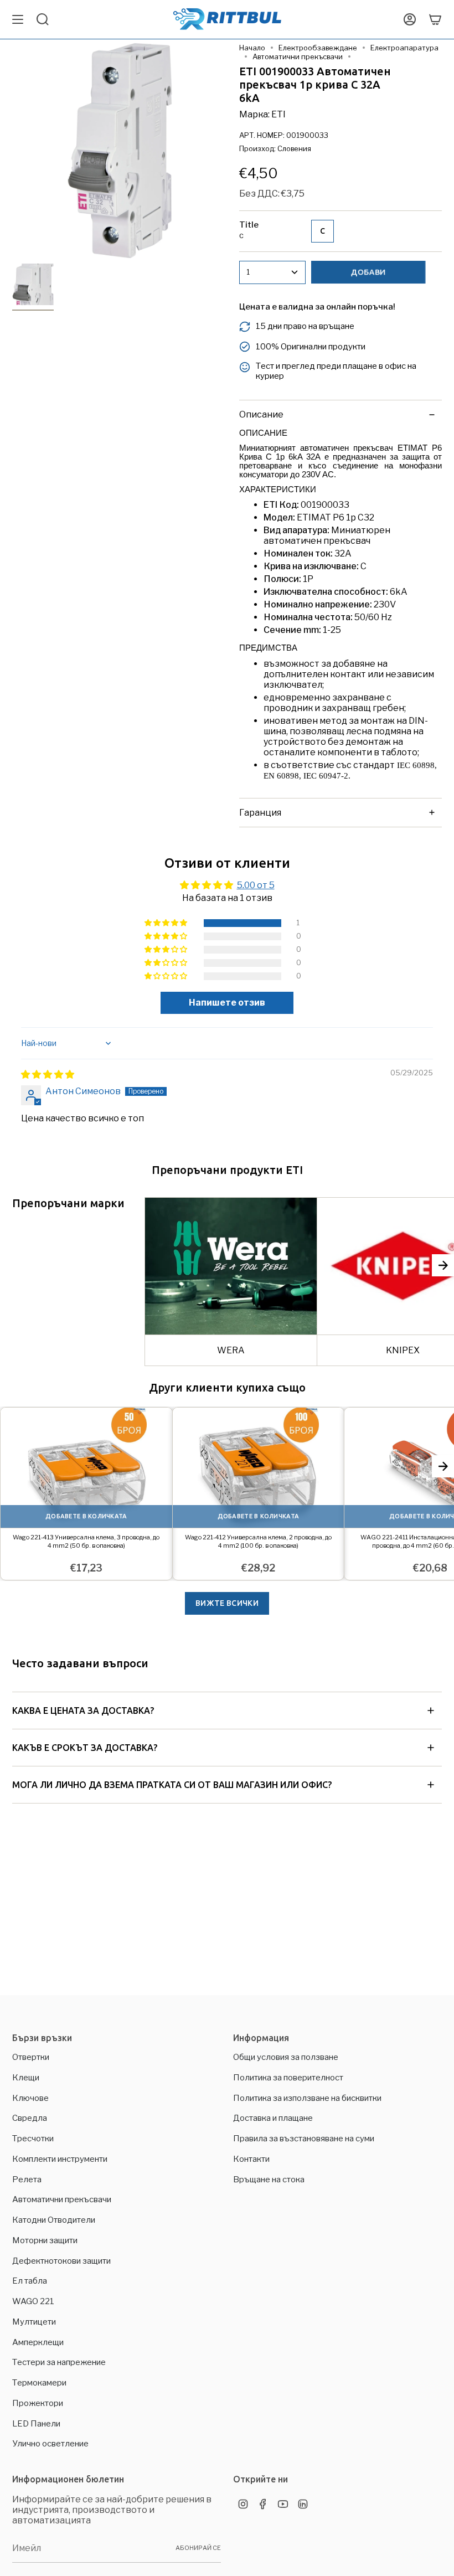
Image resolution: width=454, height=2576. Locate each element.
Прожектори (38, 2403)
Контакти (251, 2159)
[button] (167, 923)
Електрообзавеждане (318, 48)
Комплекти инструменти (60, 2159)
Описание (261, 414)
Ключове (30, 2098)
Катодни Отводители (54, 2220)
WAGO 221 (33, 2301)
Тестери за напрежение (59, 2362)
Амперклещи (38, 2342)
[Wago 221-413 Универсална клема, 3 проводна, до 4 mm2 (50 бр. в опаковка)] (86, 1468)
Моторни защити (45, 2240)
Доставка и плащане (273, 2118)
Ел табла (30, 2281)
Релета (27, 2180)
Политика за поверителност (288, 2078)
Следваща (443, 1265)
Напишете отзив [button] (227, 1003)
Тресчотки (33, 2139)
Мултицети (34, 2322)
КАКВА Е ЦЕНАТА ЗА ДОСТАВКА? (83, 1711)
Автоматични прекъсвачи (298, 56)
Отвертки (31, 2057)
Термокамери (39, 2383)
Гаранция (260, 813)
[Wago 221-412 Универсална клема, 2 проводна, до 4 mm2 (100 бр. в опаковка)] (259, 1468)
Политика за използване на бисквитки (307, 2098)
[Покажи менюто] (18, 19)
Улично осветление (50, 2444)
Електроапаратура (404, 48)
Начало (252, 48)
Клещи (26, 2078)
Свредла (30, 2118)
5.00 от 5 (256, 885)
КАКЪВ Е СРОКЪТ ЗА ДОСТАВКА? (85, 1748)
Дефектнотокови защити (61, 2261)
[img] (48, 1075)
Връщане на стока (269, 2180)
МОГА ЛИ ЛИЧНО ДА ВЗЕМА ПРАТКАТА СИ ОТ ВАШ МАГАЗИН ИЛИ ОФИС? (172, 1785)
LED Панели (36, 2424)
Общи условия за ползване (286, 2057)
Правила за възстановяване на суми (304, 2139)
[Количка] (435, 19)
